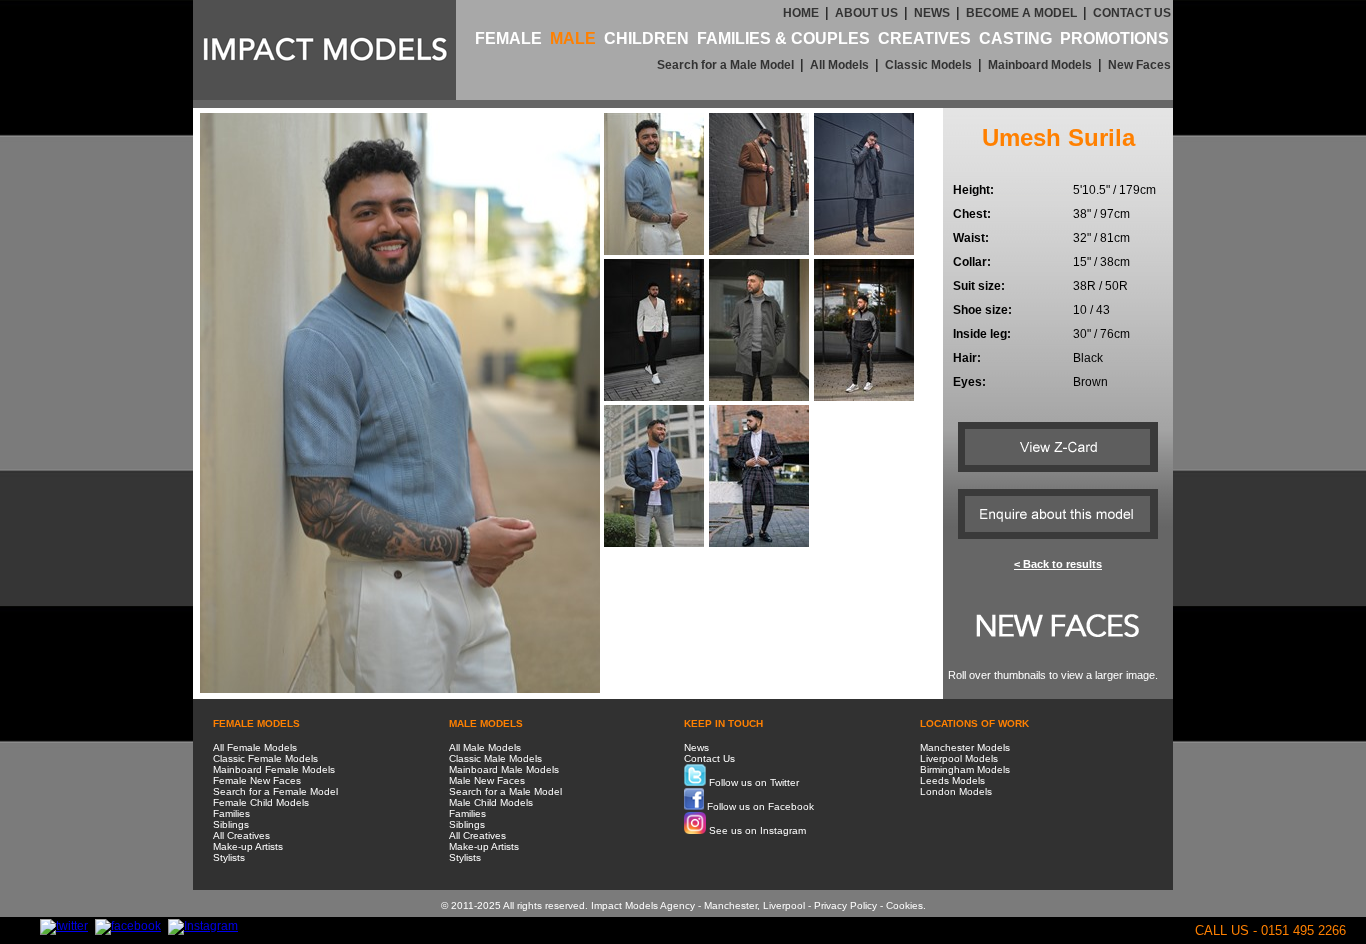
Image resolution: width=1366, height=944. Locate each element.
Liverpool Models (959, 758)
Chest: (972, 214)
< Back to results (1058, 564)
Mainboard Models (1040, 65)
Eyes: (969, 382)
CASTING (1015, 38)
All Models (839, 65)
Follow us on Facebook (759, 806)
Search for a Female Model (275, 791)
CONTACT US (1132, 13)
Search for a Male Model (725, 65)
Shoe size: (982, 310)
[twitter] (64, 926)
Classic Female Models (265, 758)
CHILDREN (646, 38)
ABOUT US (866, 13)
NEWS (932, 13)
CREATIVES (924, 38)
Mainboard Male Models (504, 769)
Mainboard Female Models (274, 769)
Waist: (971, 238)
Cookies (904, 905)
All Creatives (241, 835)
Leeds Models (952, 780)
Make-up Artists (248, 846)
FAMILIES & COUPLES (783, 38)
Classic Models (928, 65)
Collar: (972, 262)
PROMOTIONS (1114, 38)
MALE (573, 38)
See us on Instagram (756, 830)
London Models (956, 791)
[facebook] (128, 926)
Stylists (229, 857)
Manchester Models (965, 747)
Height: (973, 190)
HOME (801, 13)
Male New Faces (487, 780)
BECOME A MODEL (1021, 13)
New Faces (1139, 65)
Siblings (231, 824)
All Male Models (485, 747)
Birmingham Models (965, 769)
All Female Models (255, 747)
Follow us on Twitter (752, 782)
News (696, 747)
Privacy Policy (845, 905)
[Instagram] (203, 926)
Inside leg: (982, 334)
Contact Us (709, 758)
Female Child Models (261, 802)
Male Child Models (491, 802)
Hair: (967, 358)
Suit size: (979, 286)
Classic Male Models (495, 758)
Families (231, 813)
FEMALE (508, 38)
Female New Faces (257, 780)
